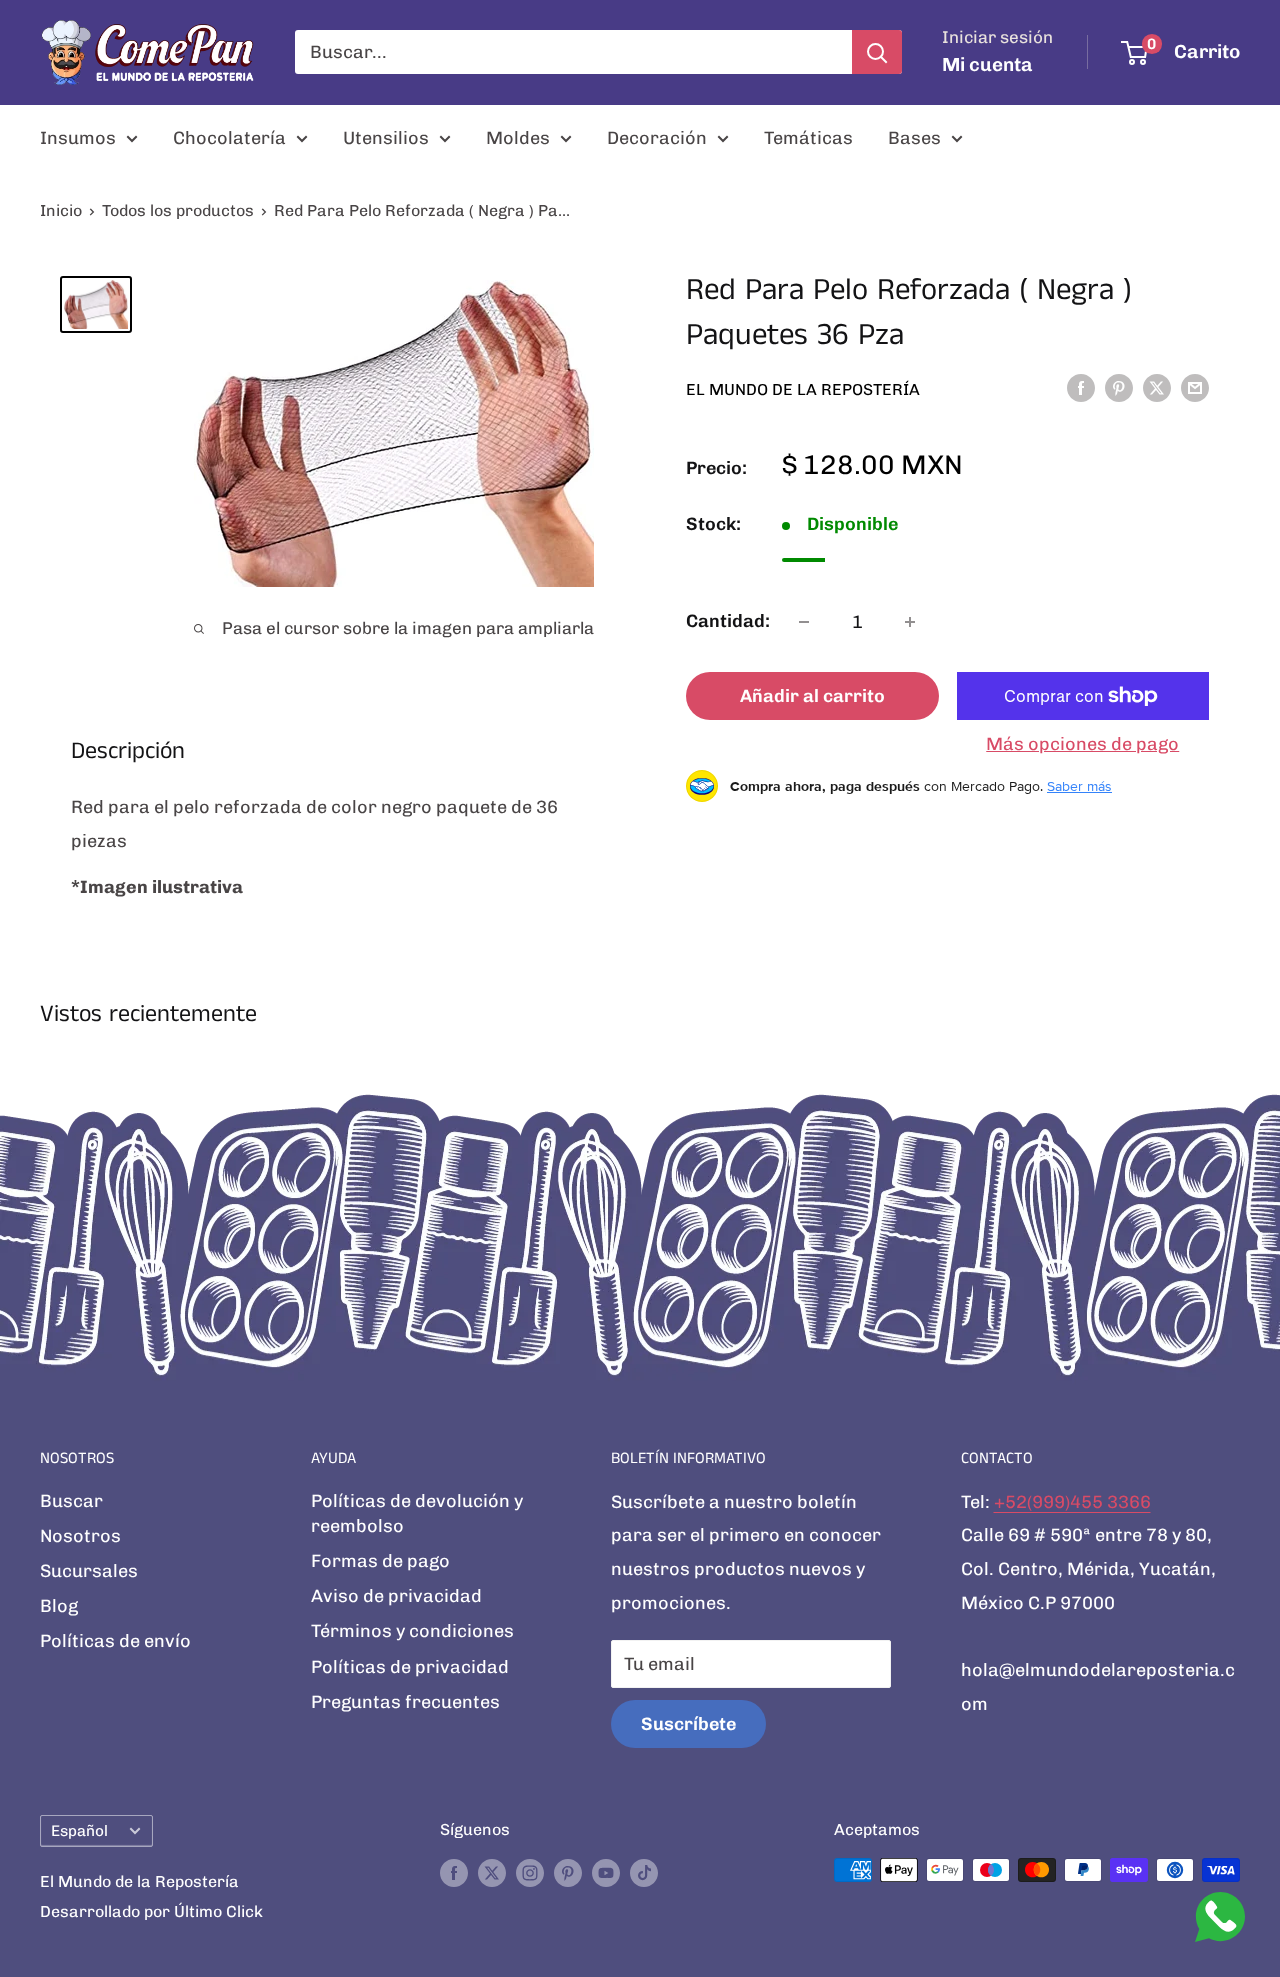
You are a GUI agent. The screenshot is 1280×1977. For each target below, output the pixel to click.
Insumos (78, 138)
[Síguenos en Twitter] (492, 1873)
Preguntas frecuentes (405, 1702)
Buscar (71, 1501)
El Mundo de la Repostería (803, 389)
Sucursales (89, 1571)
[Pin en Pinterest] (1119, 388)
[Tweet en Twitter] (1157, 388)
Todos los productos (178, 210)
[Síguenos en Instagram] (530, 1873)
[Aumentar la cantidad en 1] (910, 622)
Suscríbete (688, 1724)
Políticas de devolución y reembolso (417, 1513)
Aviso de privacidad (396, 1596)
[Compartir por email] (1195, 388)
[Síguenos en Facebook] (454, 1873)
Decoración (657, 138)
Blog (59, 1606)
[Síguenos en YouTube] (606, 1873)
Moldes (518, 138)
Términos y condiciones (412, 1631)
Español (79, 1831)
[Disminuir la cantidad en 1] (804, 622)
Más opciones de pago (1082, 744)
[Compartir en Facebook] (1081, 388)
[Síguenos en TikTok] (644, 1873)
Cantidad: (728, 621)
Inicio (61, 210)
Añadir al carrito (812, 696)
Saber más (1079, 786)
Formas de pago (380, 1561)
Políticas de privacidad (410, 1667)
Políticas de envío (115, 1641)
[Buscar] (877, 52)
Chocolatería (229, 138)
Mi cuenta (987, 64)
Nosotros (80, 1536)
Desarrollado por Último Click (151, 1911)
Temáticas (808, 138)
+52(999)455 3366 (1072, 1502)
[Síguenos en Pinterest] (568, 1873)
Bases (914, 138)
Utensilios (386, 138)
